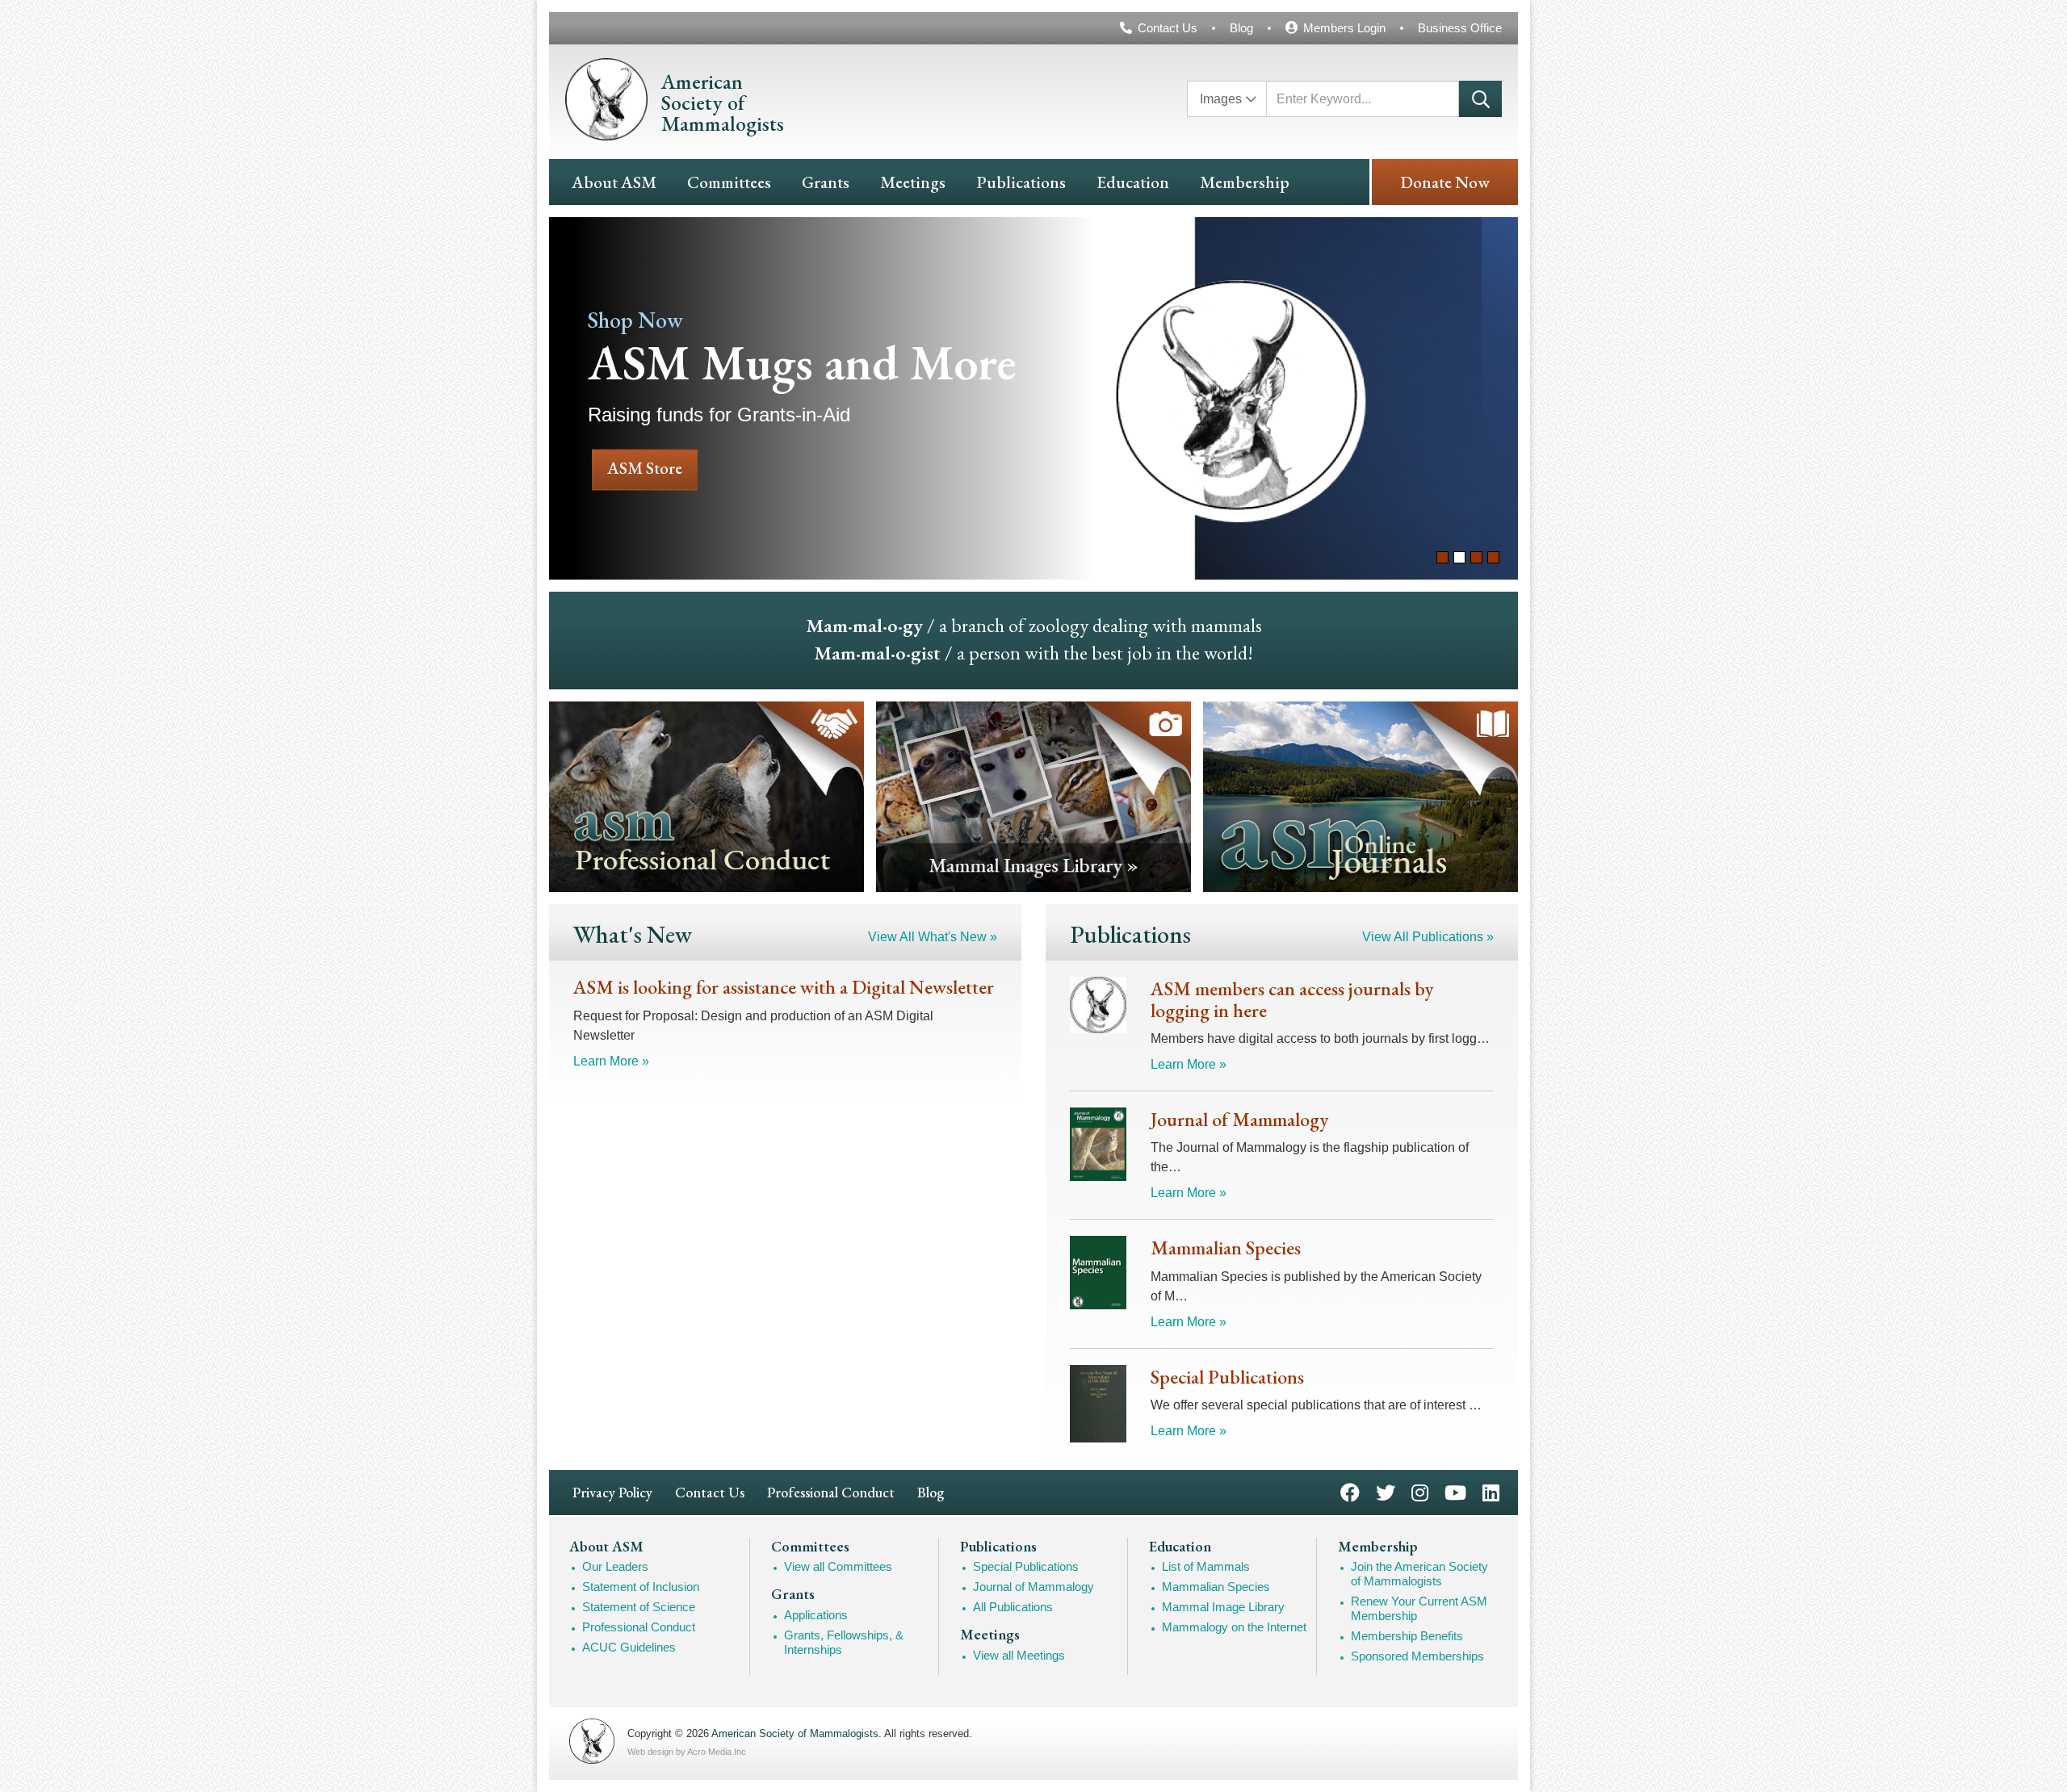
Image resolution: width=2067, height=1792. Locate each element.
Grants (826, 182)
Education (1133, 182)
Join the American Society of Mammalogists (1419, 1574)
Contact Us (1168, 28)
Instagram (1420, 1491)
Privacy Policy (612, 1492)
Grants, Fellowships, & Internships (844, 1642)
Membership (1245, 182)
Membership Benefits (1407, 1636)
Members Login (1344, 28)
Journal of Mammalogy (1033, 1587)
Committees (729, 182)
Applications (816, 1615)
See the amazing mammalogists (1390, 398)
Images (1221, 99)
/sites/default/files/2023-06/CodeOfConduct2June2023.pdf (706, 797)
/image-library (1033, 797)
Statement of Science (639, 1607)
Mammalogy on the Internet (1234, 1627)
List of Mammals (1206, 1566)
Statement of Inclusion (641, 1587)
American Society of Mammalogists (795, 1733)
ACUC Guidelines (629, 1647)
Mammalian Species (1216, 1587)
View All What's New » (933, 937)
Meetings (913, 182)
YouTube (1455, 1491)
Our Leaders (615, 1566)
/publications (1361, 797)
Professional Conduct (831, 1492)
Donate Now (1445, 182)
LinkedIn (1491, 1491)
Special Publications (1026, 1566)
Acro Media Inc (717, 1752)
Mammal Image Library (1223, 1607)
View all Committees (838, 1566)
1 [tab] (1442, 557)
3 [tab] (1476, 557)
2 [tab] (1459, 557)
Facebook (1350, 1491)
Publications (1021, 182)
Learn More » (611, 1061)
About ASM (614, 182)
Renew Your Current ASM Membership (1419, 1608)
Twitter (1386, 1491)
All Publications (1013, 1607)
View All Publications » (1428, 937)
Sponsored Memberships (1417, 1656)
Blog (1241, 28)
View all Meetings (1019, 1655)
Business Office (1460, 28)
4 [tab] (1493, 557)
